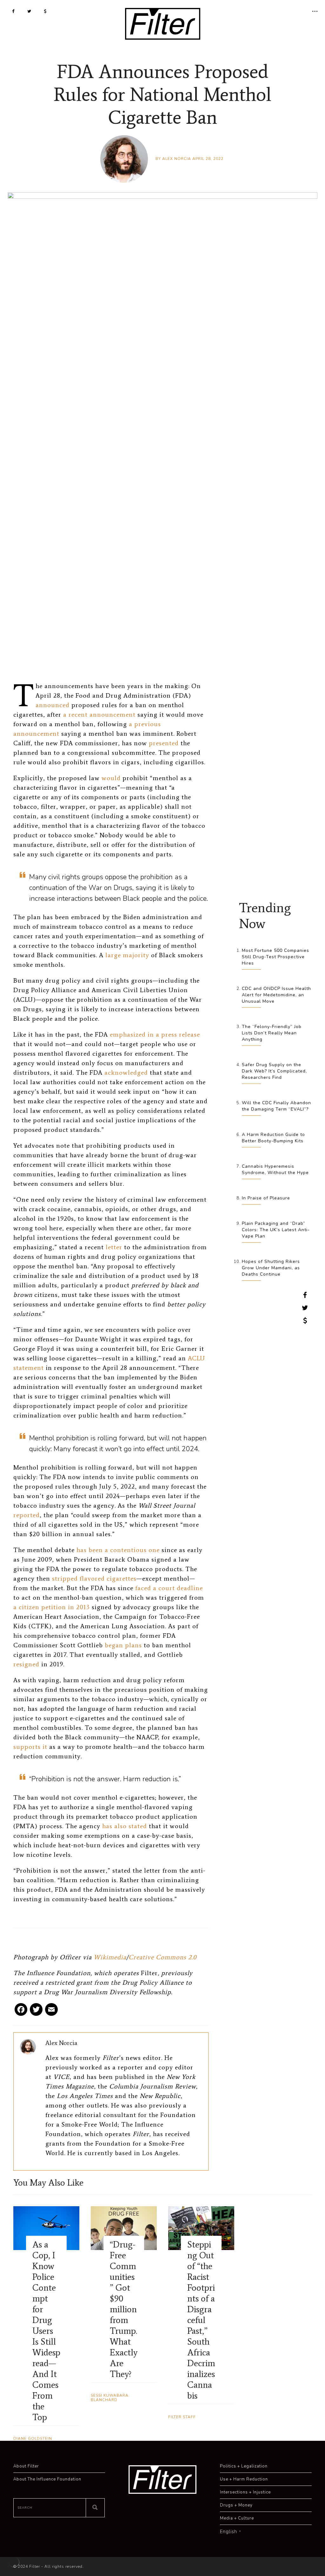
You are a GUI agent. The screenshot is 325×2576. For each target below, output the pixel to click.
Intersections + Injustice (245, 2492)
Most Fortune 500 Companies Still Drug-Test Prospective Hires (275, 957)
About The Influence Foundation (47, 2479)
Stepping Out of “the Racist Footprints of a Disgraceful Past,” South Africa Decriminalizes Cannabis (201, 2320)
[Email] (51, 2012)
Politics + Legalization (244, 2466)
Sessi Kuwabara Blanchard (110, 2398)
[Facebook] (21, 2012)
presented (164, 743)
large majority (127, 955)
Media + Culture (237, 2518)
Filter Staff (182, 2417)
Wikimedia (110, 1957)
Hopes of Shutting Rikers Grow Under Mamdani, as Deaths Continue (271, 1268)
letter (114, 1247)
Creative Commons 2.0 (162, 1957)
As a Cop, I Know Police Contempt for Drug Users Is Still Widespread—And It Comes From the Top (46, 2331)
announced (53, 705)
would (111, 778)
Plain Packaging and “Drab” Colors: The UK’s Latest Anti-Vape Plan (276, 1230)
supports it (30, 1747)
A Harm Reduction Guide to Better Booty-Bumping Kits (273, 1138)
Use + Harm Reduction (244, 2479)
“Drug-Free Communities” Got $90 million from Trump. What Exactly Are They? (124, 2309)
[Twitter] (36, 2012)
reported (27, 1515)
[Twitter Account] (29, 11)
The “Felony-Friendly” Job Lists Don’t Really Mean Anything (272, 1033)
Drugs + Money (236, 2505)
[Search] (95, 2508)
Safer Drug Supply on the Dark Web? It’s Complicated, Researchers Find (274, 1071)
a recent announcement (99, 714)
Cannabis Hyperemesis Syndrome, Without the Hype (275, 1169)
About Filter (26, 2466)
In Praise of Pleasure (266, 1198)
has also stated (125, 1826)
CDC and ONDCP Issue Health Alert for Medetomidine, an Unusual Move (276, 995)
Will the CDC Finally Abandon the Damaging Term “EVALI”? (276, 1106)
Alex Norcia (177, 159)
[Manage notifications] (14, 2562)
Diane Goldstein (33, 2439)
